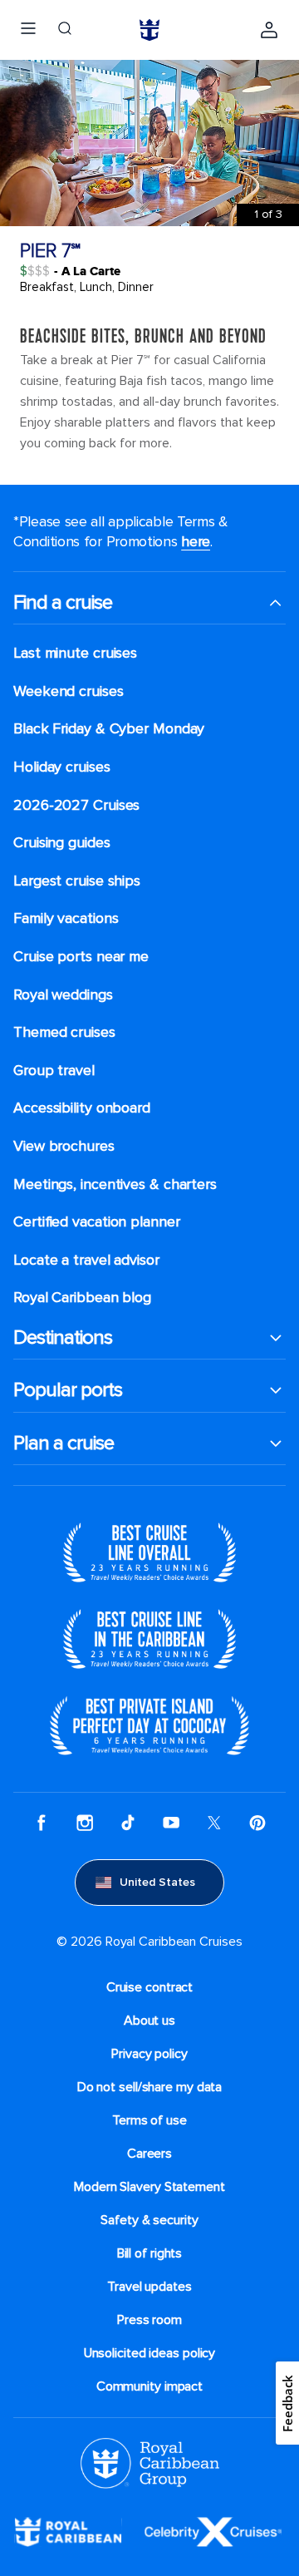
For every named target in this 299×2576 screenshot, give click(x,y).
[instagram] (85, 1823)
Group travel (54, 1071)
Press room (149, 2320)
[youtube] (171, 1823)
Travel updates (149, 2287)
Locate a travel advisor (86, 1260)
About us (149, 2021)
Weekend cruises (69, 691)
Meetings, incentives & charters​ (115, 1184)
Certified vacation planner (97, 1222)
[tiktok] (128, 1823)
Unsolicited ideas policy (150, 2353)
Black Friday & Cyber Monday (109, 729)
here (196, 541)
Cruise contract (150, 1987)
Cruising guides (62, 843)
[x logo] (214, 1823)
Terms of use (149, 2120)
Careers (149, 2154)
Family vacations (66, 918)
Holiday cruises (62, 767)
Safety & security (149, 2220)
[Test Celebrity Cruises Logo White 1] (213, 2531)
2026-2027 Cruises (76, 805)
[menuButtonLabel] (28, 30)
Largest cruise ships (77, 881)
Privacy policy (149, 2054)
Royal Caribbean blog (82, 1298)
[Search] (65, 30)
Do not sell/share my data (150, 2087)
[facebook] (42, 1823)
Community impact (149, 2386)
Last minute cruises (75, 653)
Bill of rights (150, 2253)
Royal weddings (63, 995)
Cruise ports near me (81, 957)
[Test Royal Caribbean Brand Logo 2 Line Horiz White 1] (68, 2531)
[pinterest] (257, 1823)
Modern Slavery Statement (149, 2187)
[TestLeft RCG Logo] (150, 2462)
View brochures (64, 1146)
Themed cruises (64, 1032)
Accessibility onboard (82, 1108)
